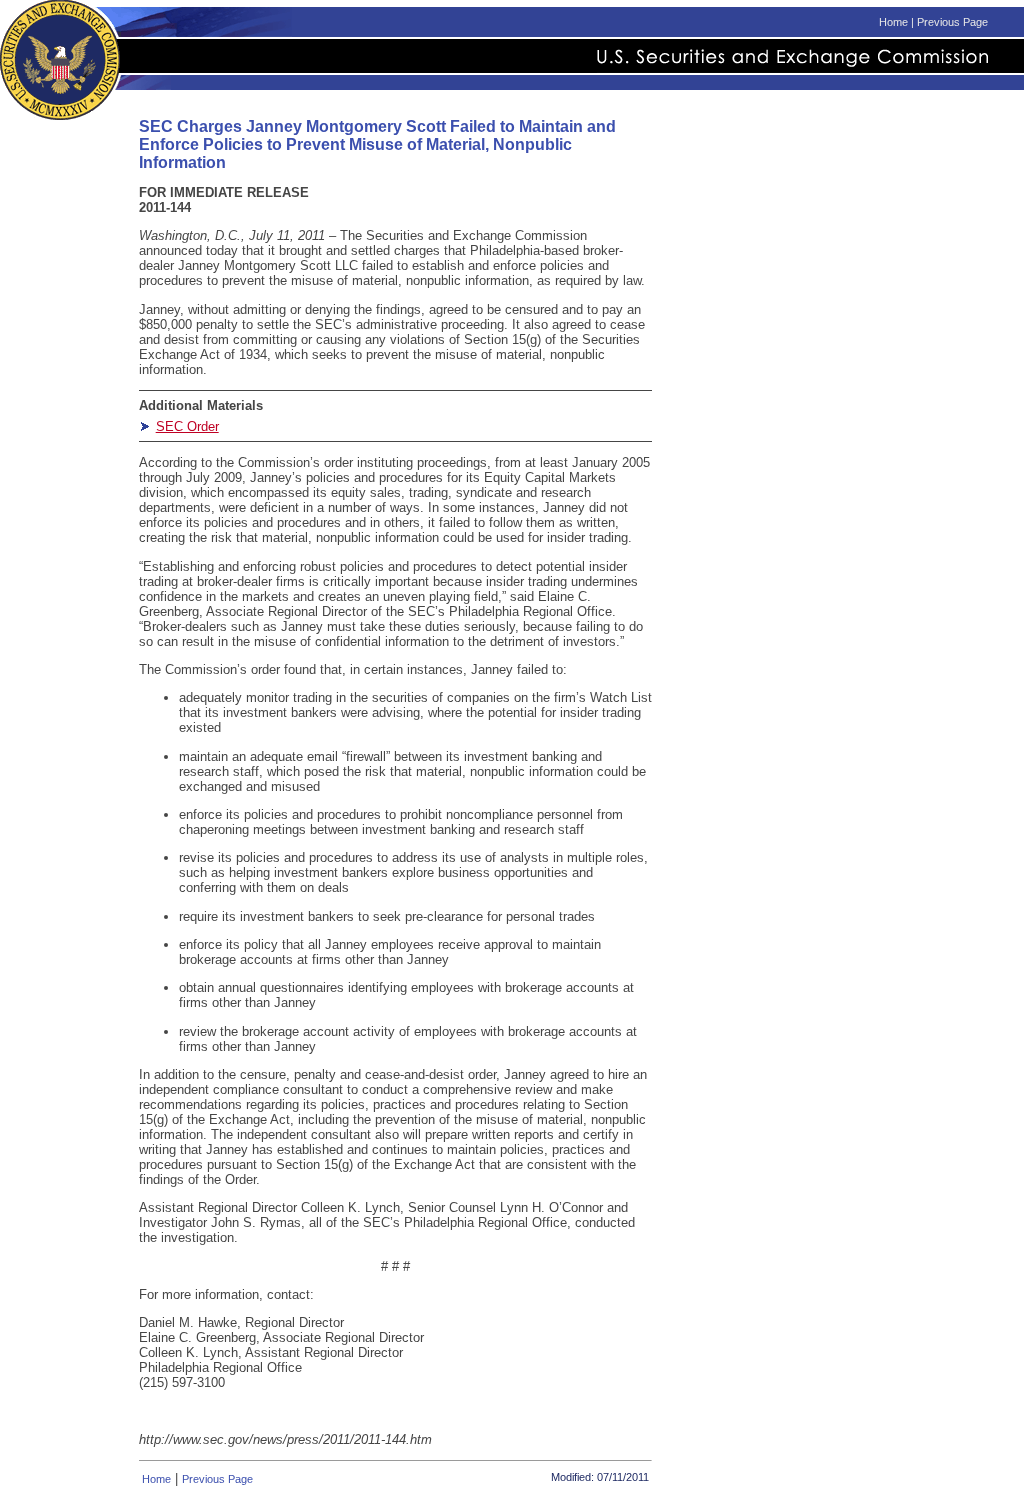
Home (893, 22)
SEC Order (187, 426)
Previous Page (952, 22)
